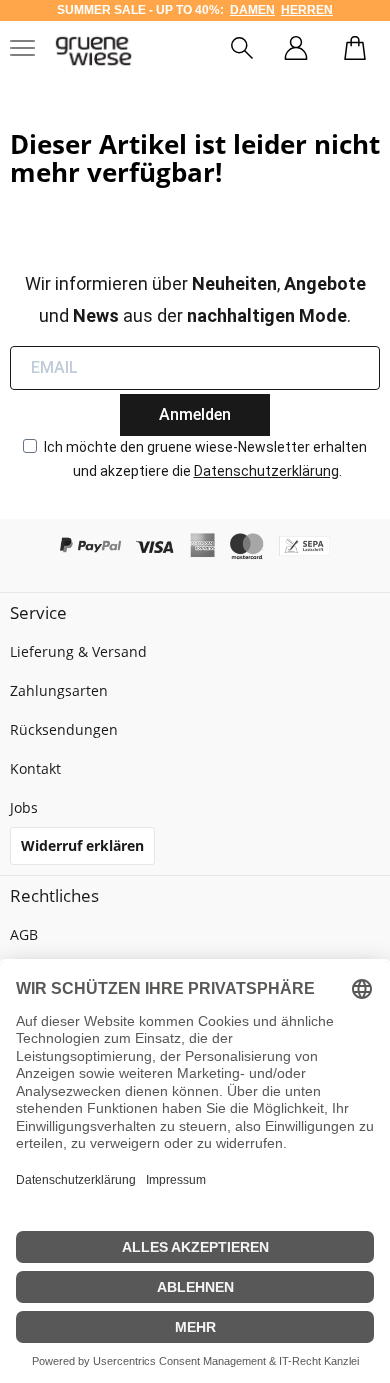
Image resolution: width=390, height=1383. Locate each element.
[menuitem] (242, 51)
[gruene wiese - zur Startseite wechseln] (93, 51)
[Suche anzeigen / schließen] (242, 51)
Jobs (24, 807)
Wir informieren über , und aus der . (195, 299)
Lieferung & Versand (78, 651)
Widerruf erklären (82, 845)
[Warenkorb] (355, 51)
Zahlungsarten (59, 690)
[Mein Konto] (296, 51)
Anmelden (195, 414)
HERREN (307, 10)
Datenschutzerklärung (266, 471)
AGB (24, 934)
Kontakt (35, 768)
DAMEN (252, 10)
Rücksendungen (64, 729)
